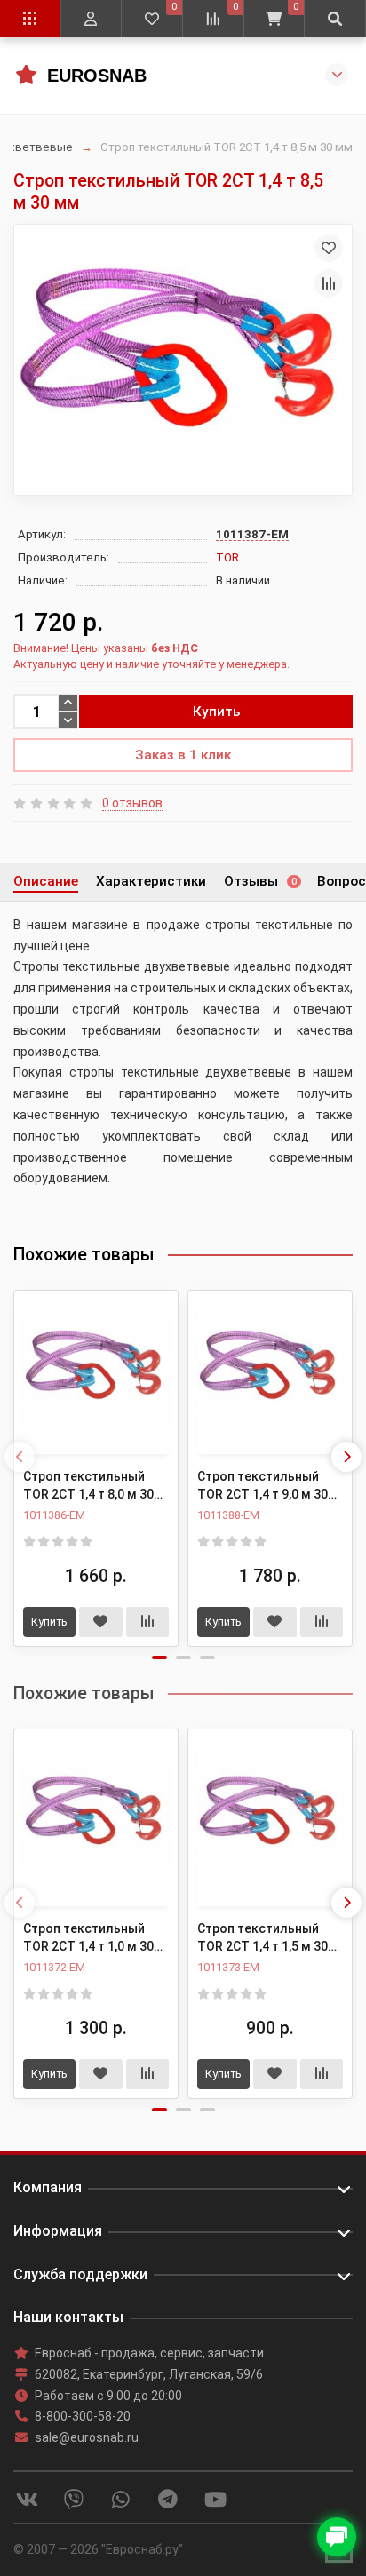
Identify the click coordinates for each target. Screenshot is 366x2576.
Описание (46, 881)
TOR (227, 557)
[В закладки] (329, 248)
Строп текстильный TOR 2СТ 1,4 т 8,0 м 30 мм (88, 1486)
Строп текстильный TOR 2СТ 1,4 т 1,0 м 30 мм (88, 1938)
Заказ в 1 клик (183, 755)
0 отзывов (132, 803)
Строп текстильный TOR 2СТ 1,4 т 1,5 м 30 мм (263, 1938)
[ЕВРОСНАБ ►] (25, 74)
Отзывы (260, 881)
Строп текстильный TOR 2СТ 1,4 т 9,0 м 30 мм (263, 1486)
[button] (159, 1658)
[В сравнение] (329, 283)
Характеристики (151, 881)
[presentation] (20, 1457)
